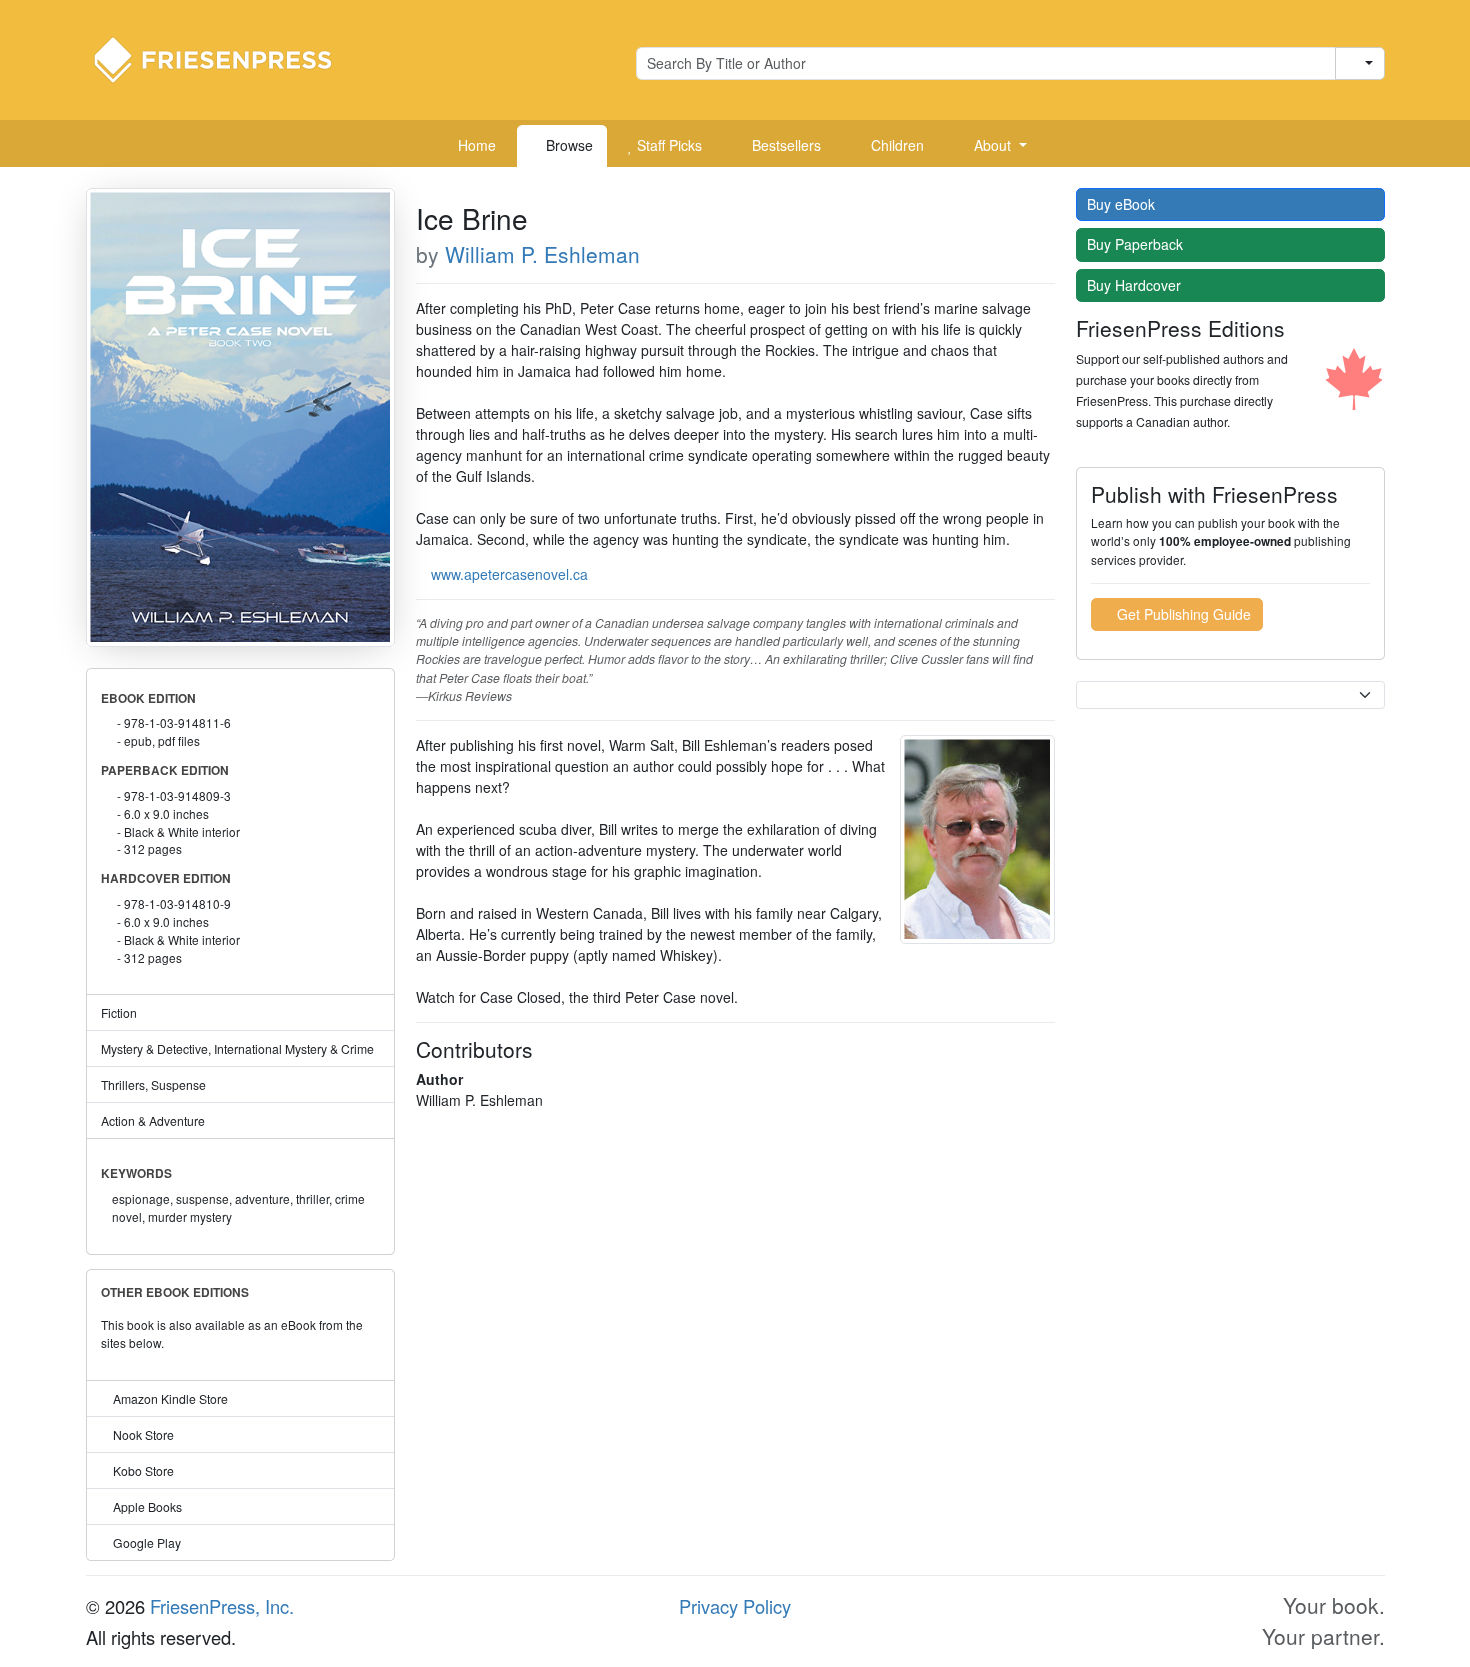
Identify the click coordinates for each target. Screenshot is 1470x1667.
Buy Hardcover (1136, 285)
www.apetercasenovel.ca (509, 574)
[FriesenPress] (226, 58)
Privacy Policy (735, 1606)
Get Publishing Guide (1182, 614)
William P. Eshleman (542, 254)
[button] (993, 146)
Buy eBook (1123, 204)
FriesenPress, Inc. (222, 1606)
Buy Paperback (1137, 244)
